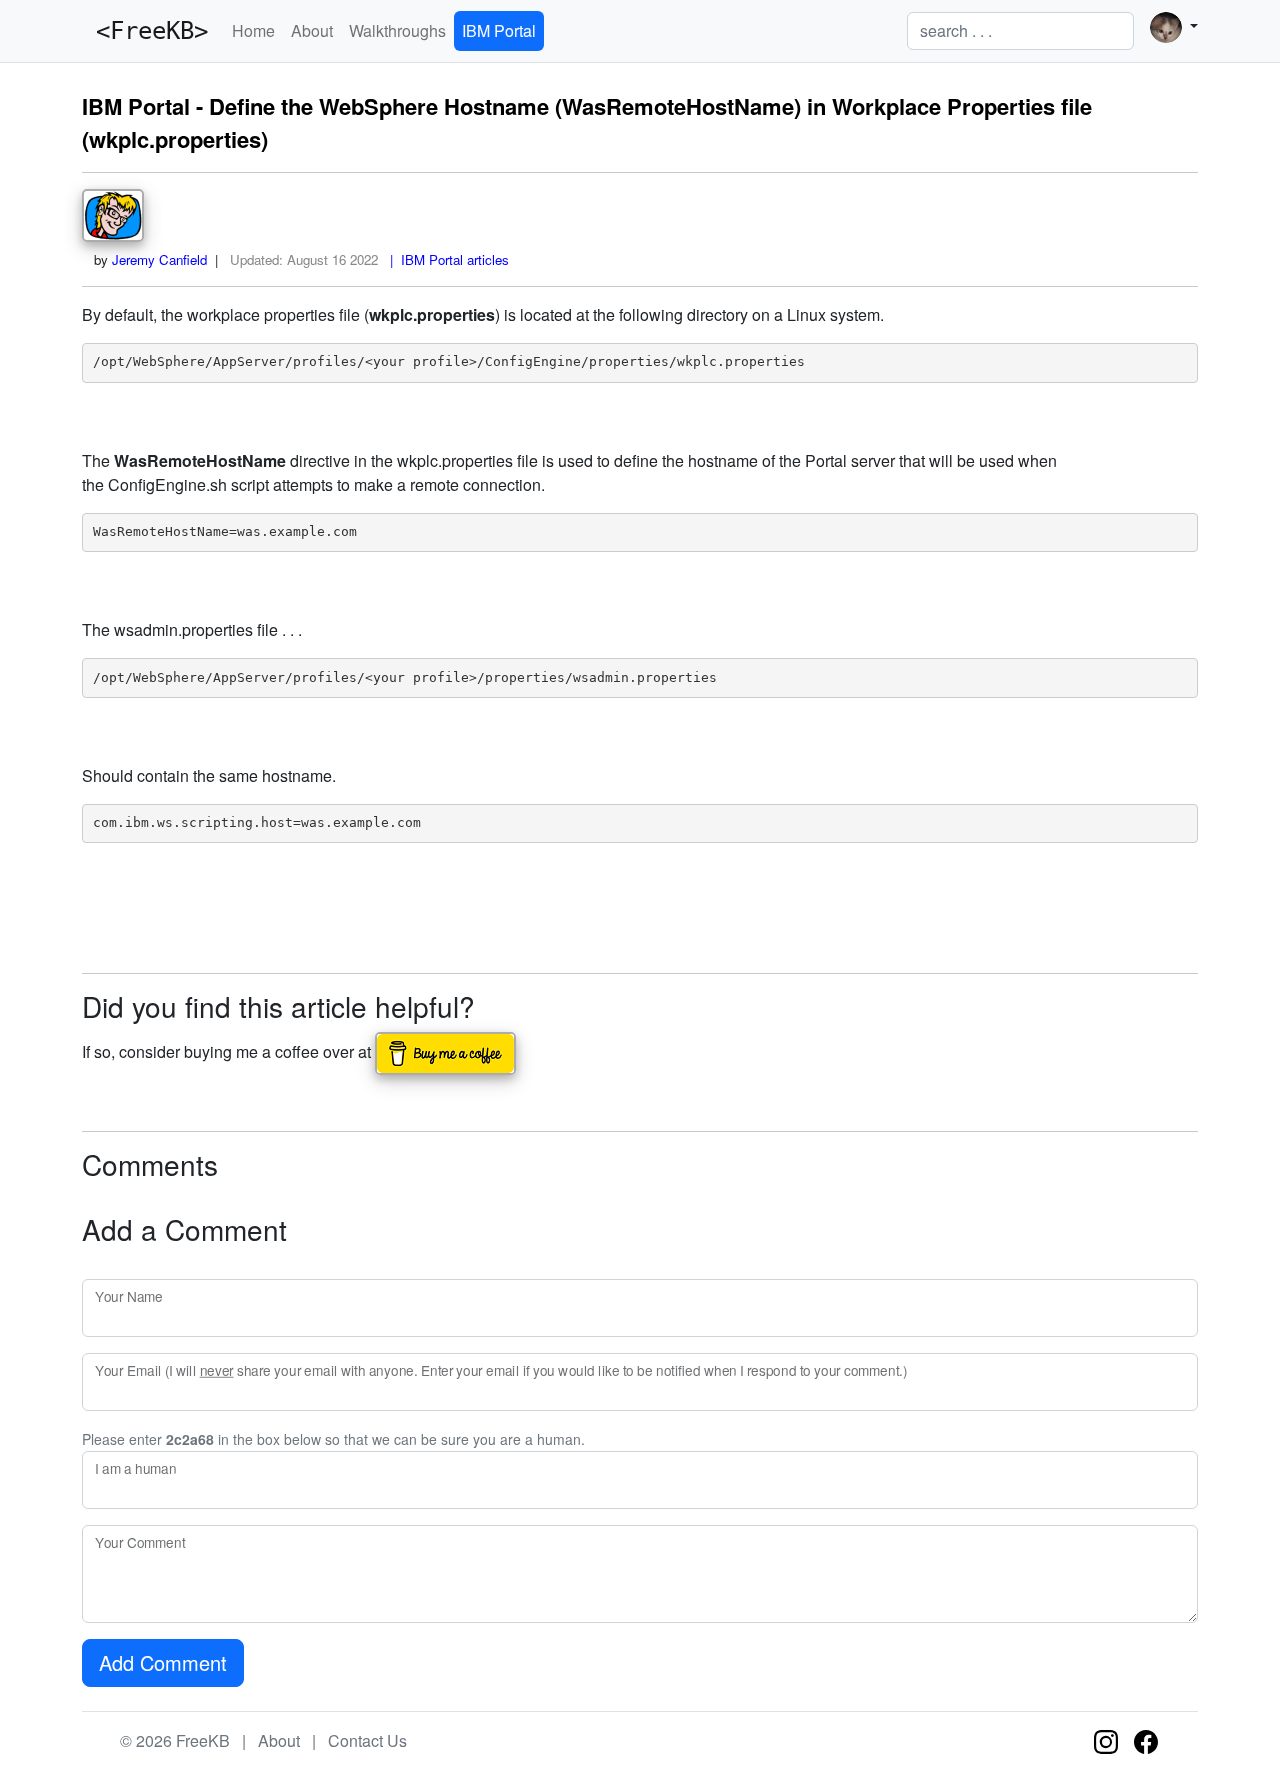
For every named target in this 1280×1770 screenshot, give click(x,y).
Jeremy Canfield (159, 259)
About (312, 30)
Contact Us (367, 1740)
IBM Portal (499, 30)
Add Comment (163, 1662)
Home (253, 30)
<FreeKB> (145, 31)
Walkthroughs (397, 30)
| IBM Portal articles (445, 259)
